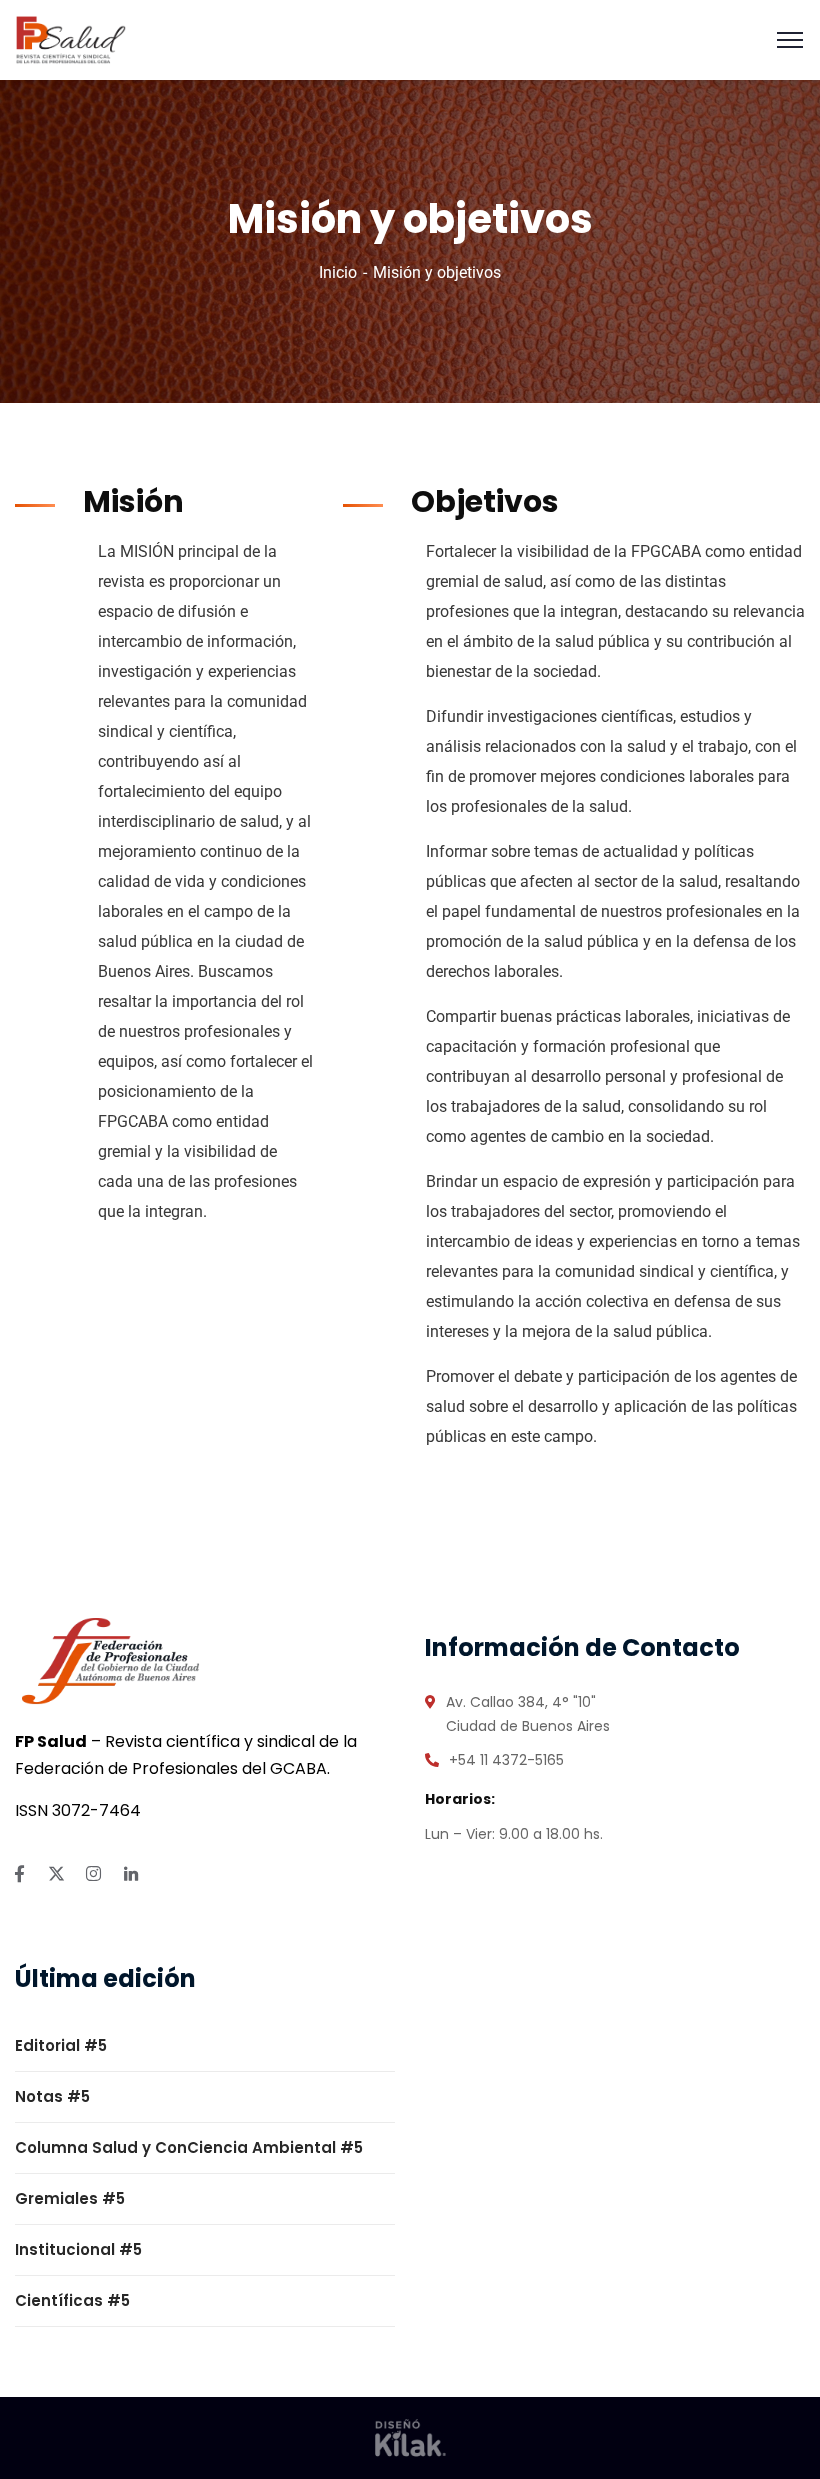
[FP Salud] (71, 38)
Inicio (338, 272)
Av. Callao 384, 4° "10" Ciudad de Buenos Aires (528, 1714)
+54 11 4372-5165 (506, 1760)
